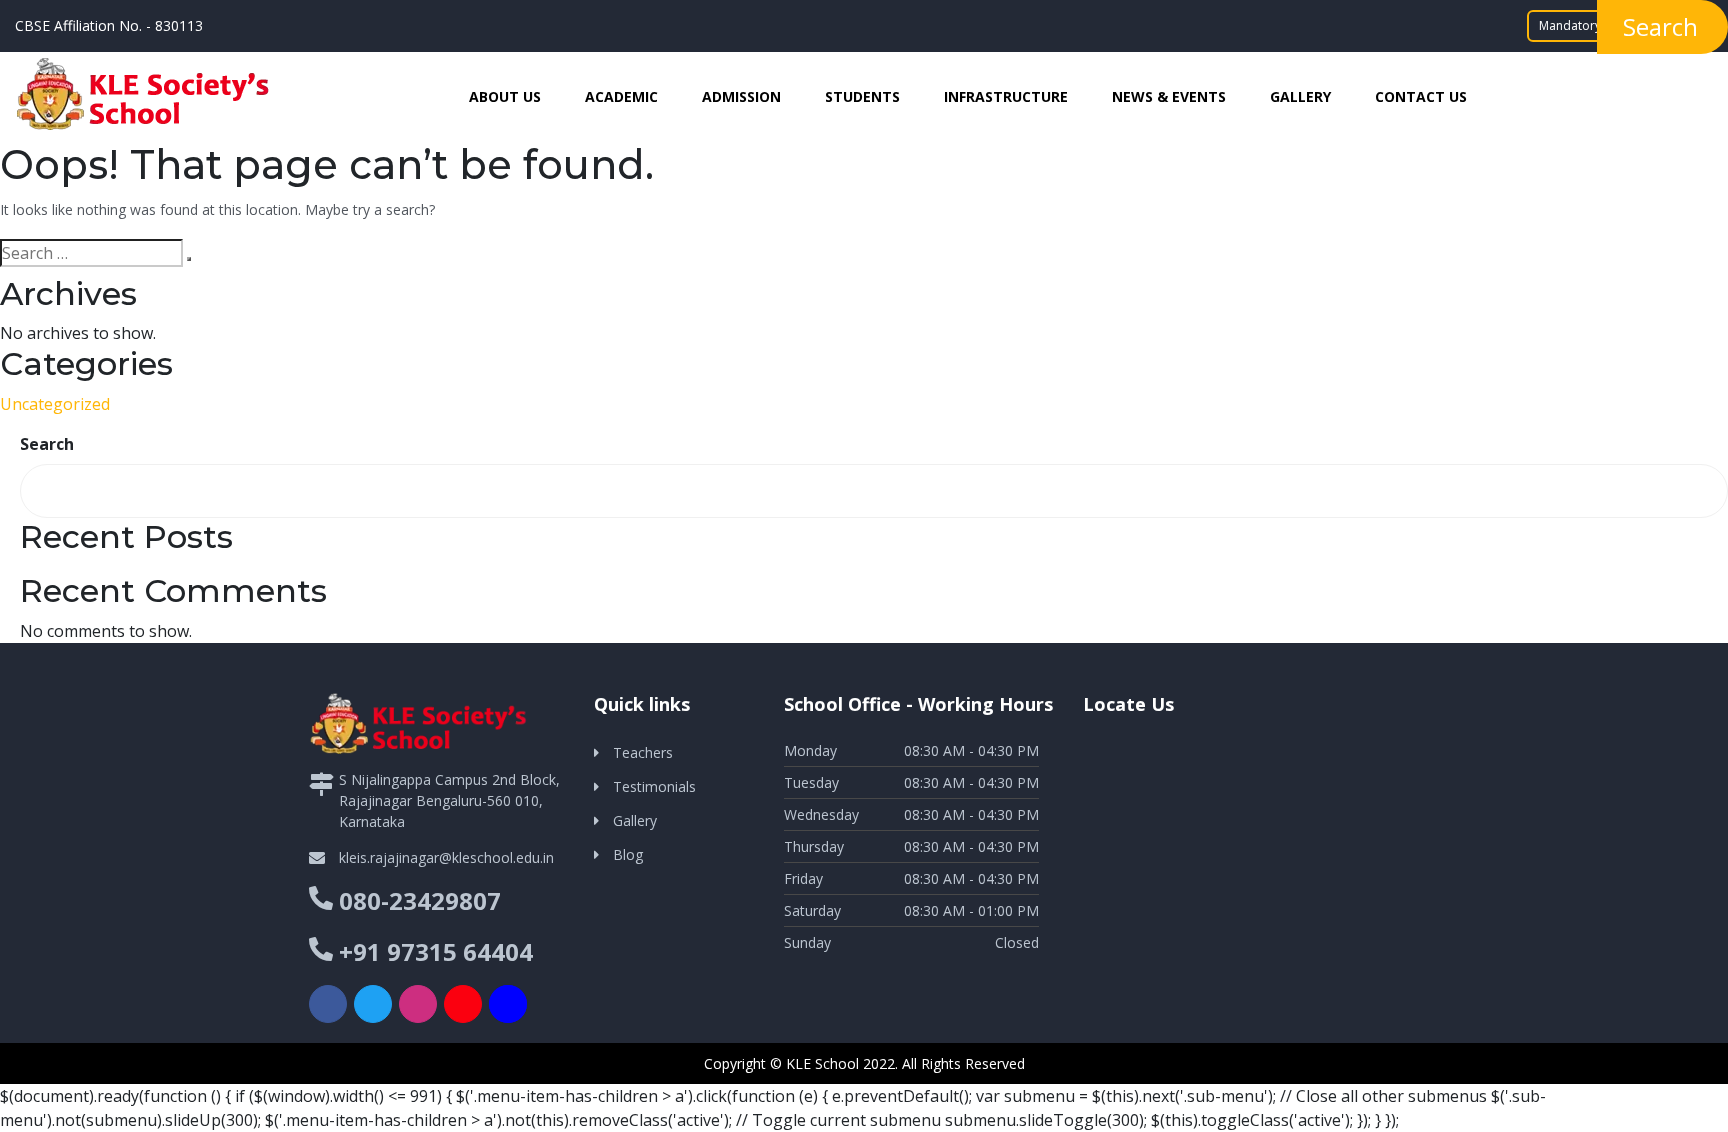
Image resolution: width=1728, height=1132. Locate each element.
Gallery (1300, 96)
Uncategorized (55, 404)
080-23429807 (420, 900)
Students (862, 96)
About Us (505, 96)
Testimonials (654, 786)
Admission (741, 96)
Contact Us (1421, 96)
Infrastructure (1006, 96)
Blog (628, 854)
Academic (621, 96)
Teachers (643, 752)
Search (47, 444)
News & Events (1169, 96)
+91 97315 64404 (436, 951)
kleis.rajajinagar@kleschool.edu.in (446, 857)
